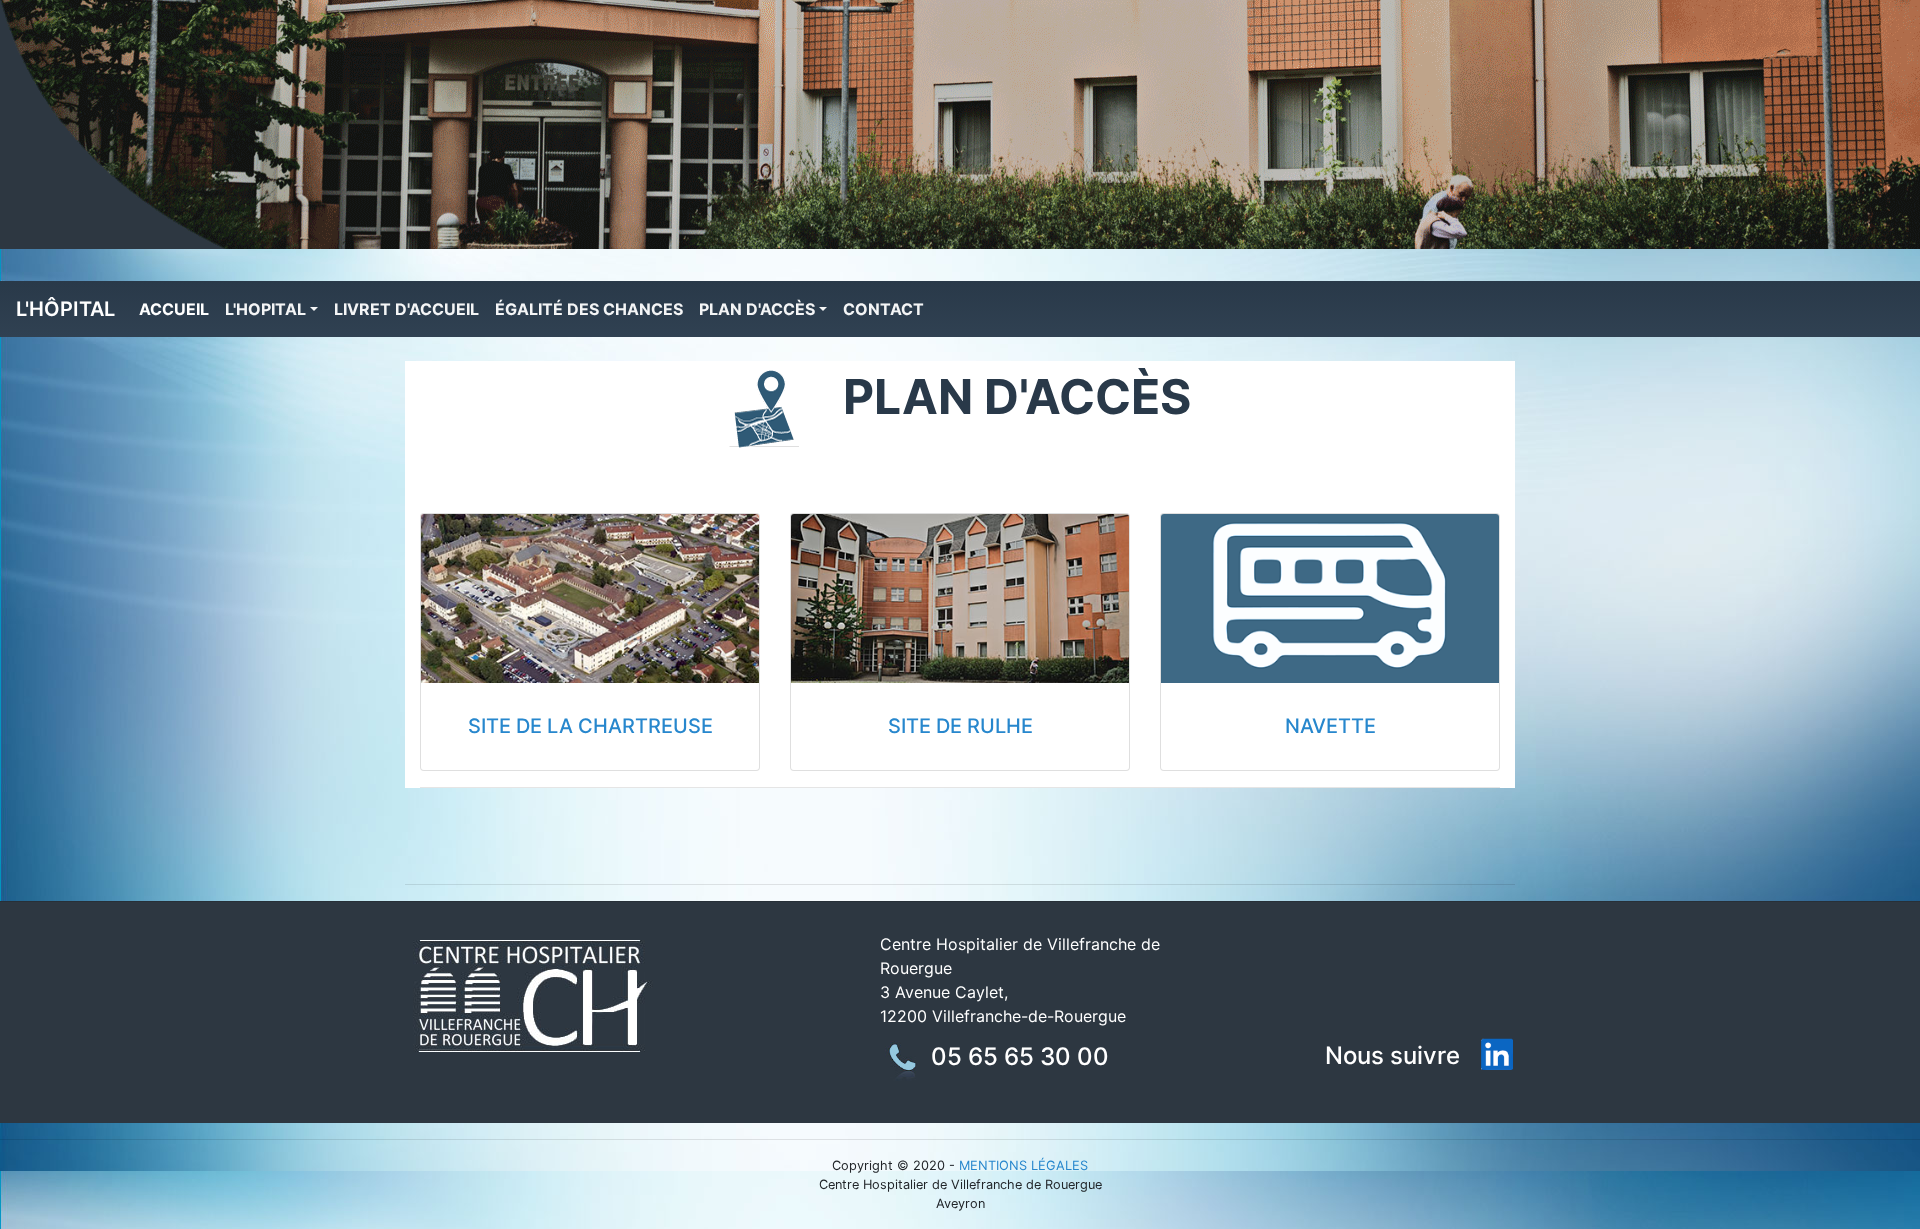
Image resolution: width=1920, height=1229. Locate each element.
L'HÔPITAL (65, 309)
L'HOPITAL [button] (265, 309)
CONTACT (883, 309)
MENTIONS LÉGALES (1023, 1165)
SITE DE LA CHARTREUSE (590, 726)
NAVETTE (1330, 726)
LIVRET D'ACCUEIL (406, 309)
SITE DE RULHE (960, 726)
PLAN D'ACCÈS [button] (757, 309)
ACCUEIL (170, 314)
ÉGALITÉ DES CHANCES (589, 309)
